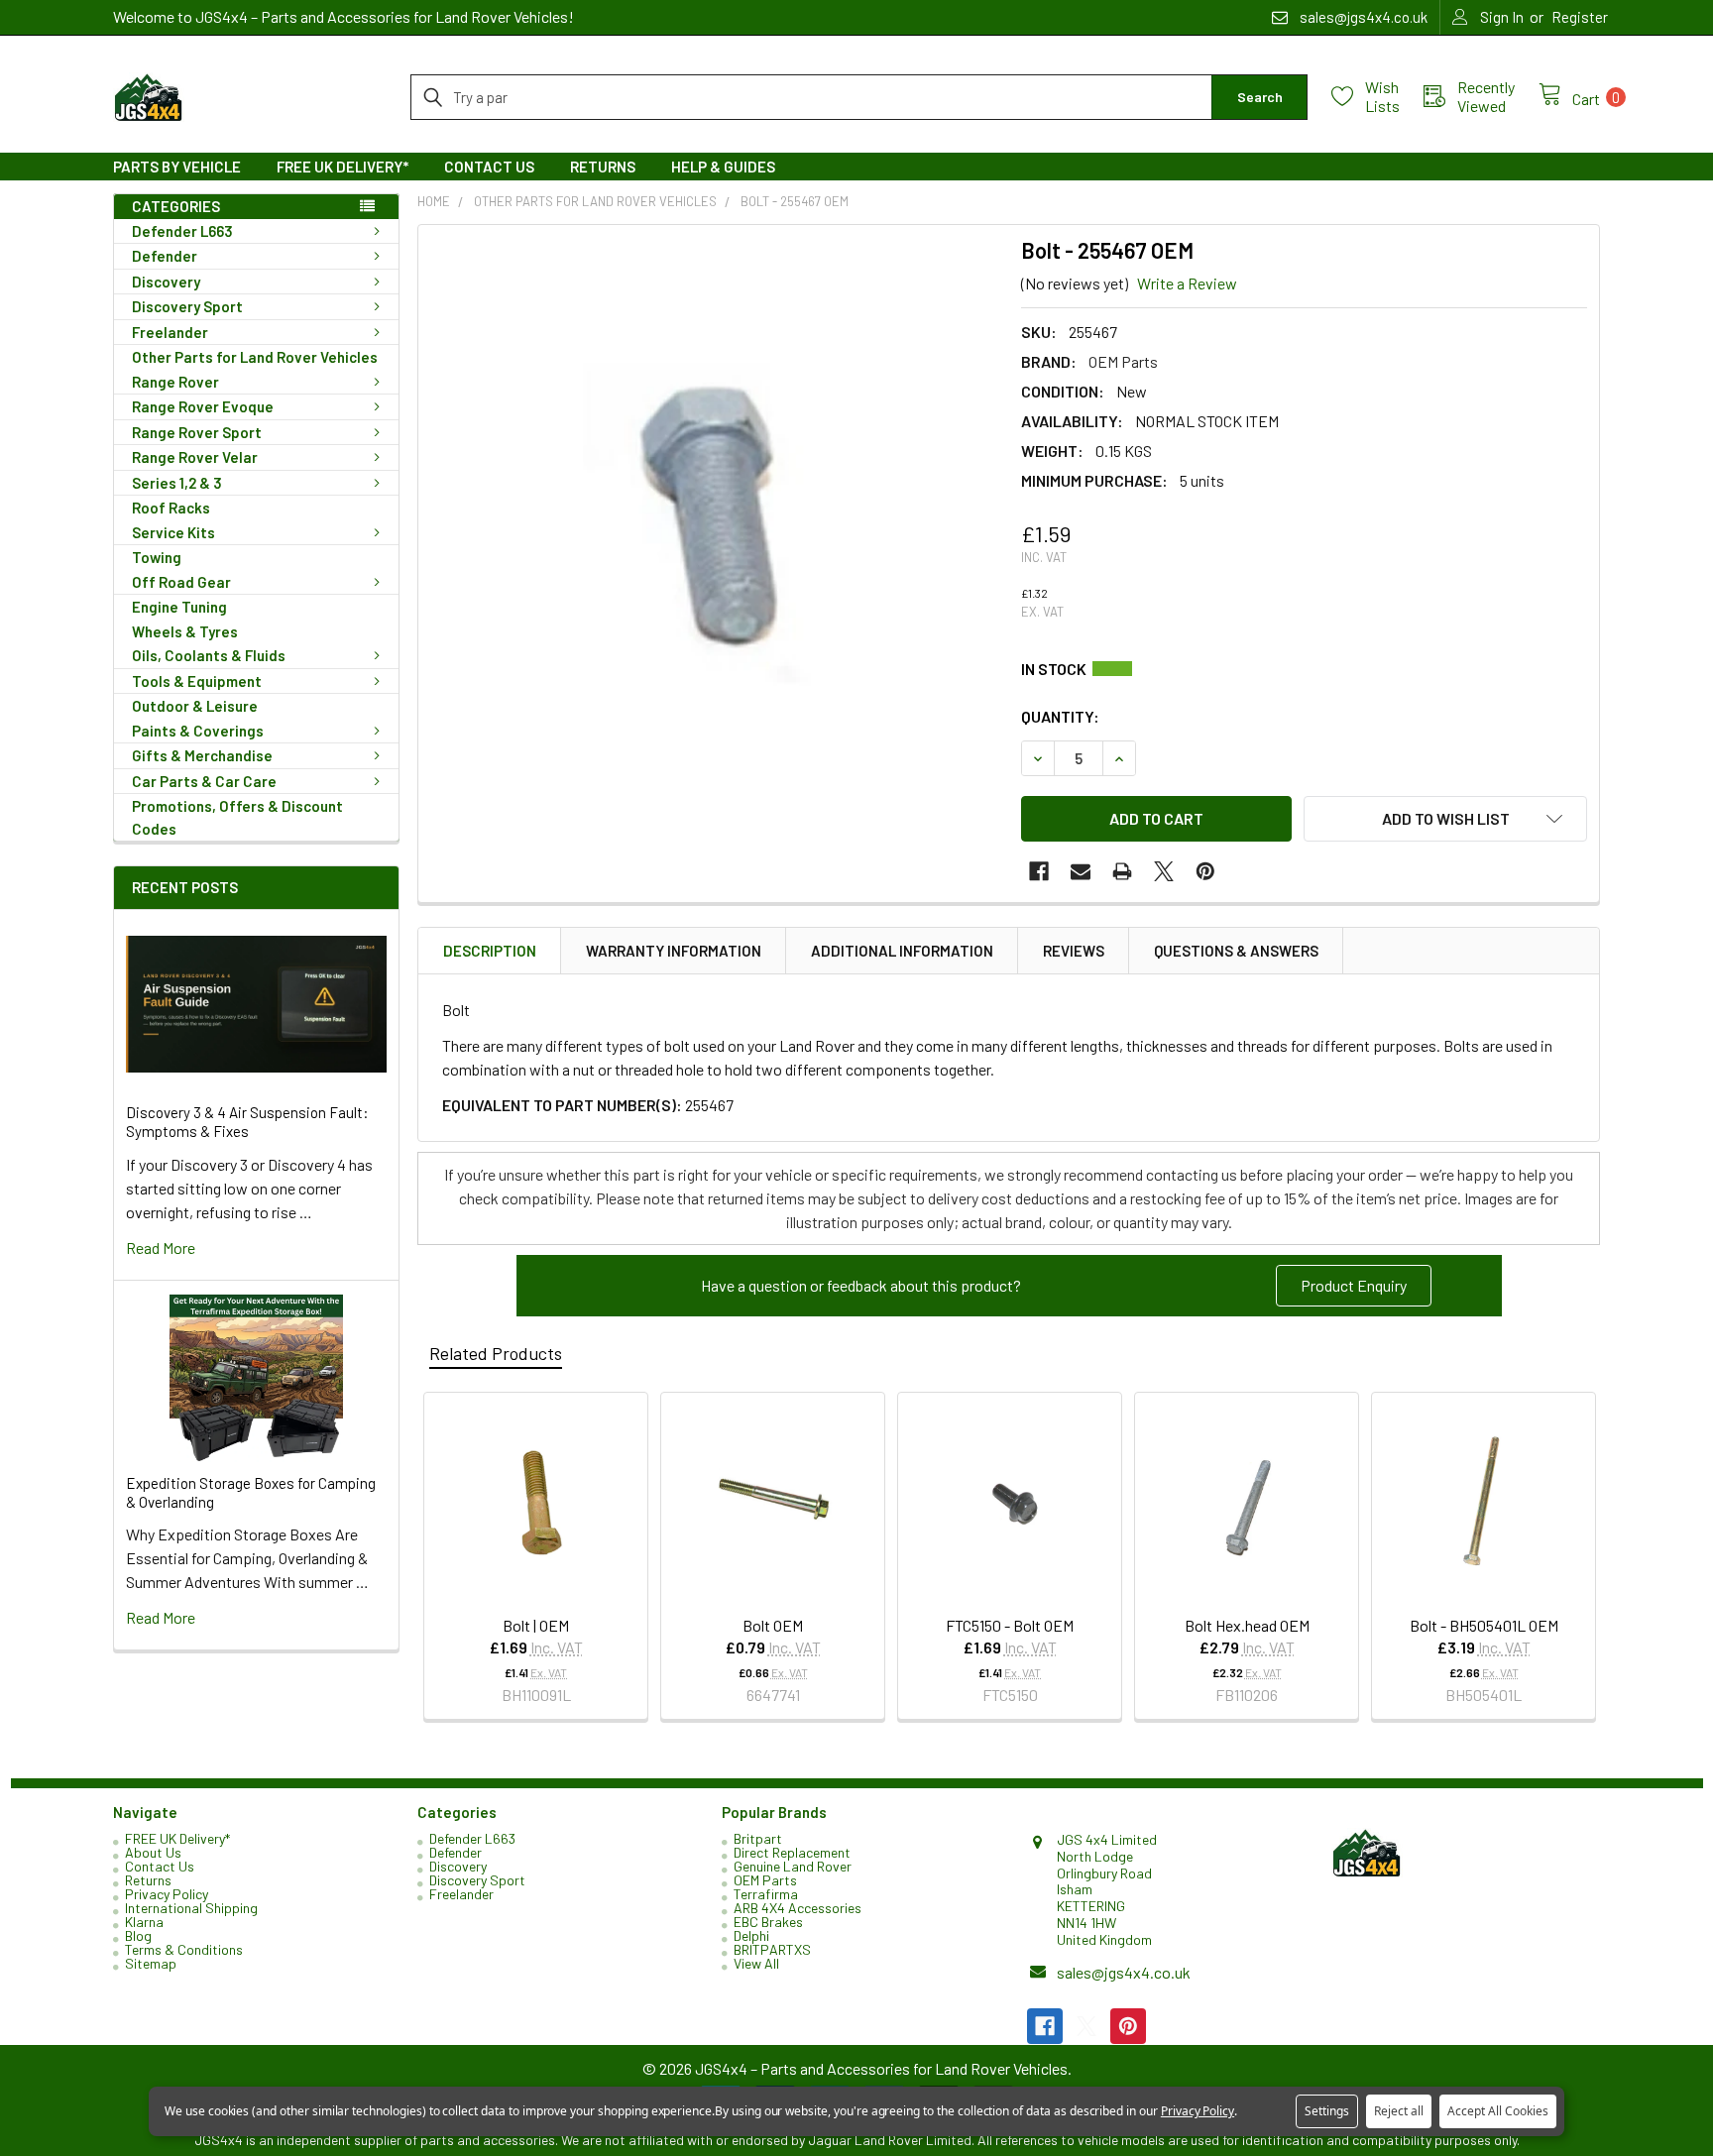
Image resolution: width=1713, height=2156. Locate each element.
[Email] (1081, 871)
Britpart (758, 1838)
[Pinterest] (1205, 871)
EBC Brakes (768, 1922)
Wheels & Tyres (185, 631)
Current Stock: (1304, 669)
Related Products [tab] (496, 1353)
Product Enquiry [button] (1354, 1285)
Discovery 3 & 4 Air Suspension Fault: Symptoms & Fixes (247, 1122)
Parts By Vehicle (177, 167)
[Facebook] (1039, 871)
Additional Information (902, 951)
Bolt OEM (773, 1625)
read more (161, 1248)
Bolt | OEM (536, 1625)
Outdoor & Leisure (195, 706)
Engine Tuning (179, 607)
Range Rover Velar (195, 457)
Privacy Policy (167, 1894)
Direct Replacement (792, 1852)
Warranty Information (674, 951)
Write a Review (1187, 283)
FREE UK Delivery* (343, 167)
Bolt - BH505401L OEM (1484, 1625)
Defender (165, 256)
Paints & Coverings (198, 731)
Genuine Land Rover (793, 1866)
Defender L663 (182, 231)
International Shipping (191, 1908)
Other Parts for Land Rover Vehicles (255, 357)
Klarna (144, 1922)
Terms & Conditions (184, 1949)
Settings (1327, 2111)
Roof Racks (171, 508)
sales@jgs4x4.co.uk (1124, 1972)
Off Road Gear (181, 582)
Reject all (1399, 2111)
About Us (153, 1852)
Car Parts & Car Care (204, 781)
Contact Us (489, 167)
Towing (157, 557)
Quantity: (1060, 716)
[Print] (1122, 871)
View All (756, 1963)
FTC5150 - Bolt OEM (1010, 1625)
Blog (138, 1935)
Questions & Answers (1236, 951)
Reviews (1074, 951)
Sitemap (151, 1963)
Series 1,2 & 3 (177, 483)
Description (490, 951)
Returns (603, 167)
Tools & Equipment (197, 681)
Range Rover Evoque (203, 406)
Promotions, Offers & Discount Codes (237, 817)
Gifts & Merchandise (202, 755)
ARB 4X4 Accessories (798, 1908)
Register (1580, 17)
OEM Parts (765, 1880)
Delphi (751, 1935)
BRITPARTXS (772, 1949)
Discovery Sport (187, 306)
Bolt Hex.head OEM (1247, 1625)
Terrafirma (766, 1894)
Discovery (166, 282)
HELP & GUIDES (723, 167)
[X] (1164, 871)
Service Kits (173, 532)
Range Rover (175, 382)
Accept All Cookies (1498, 2111)
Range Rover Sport (197, 432)
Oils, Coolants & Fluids (209, 655)
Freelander (170, 332)
